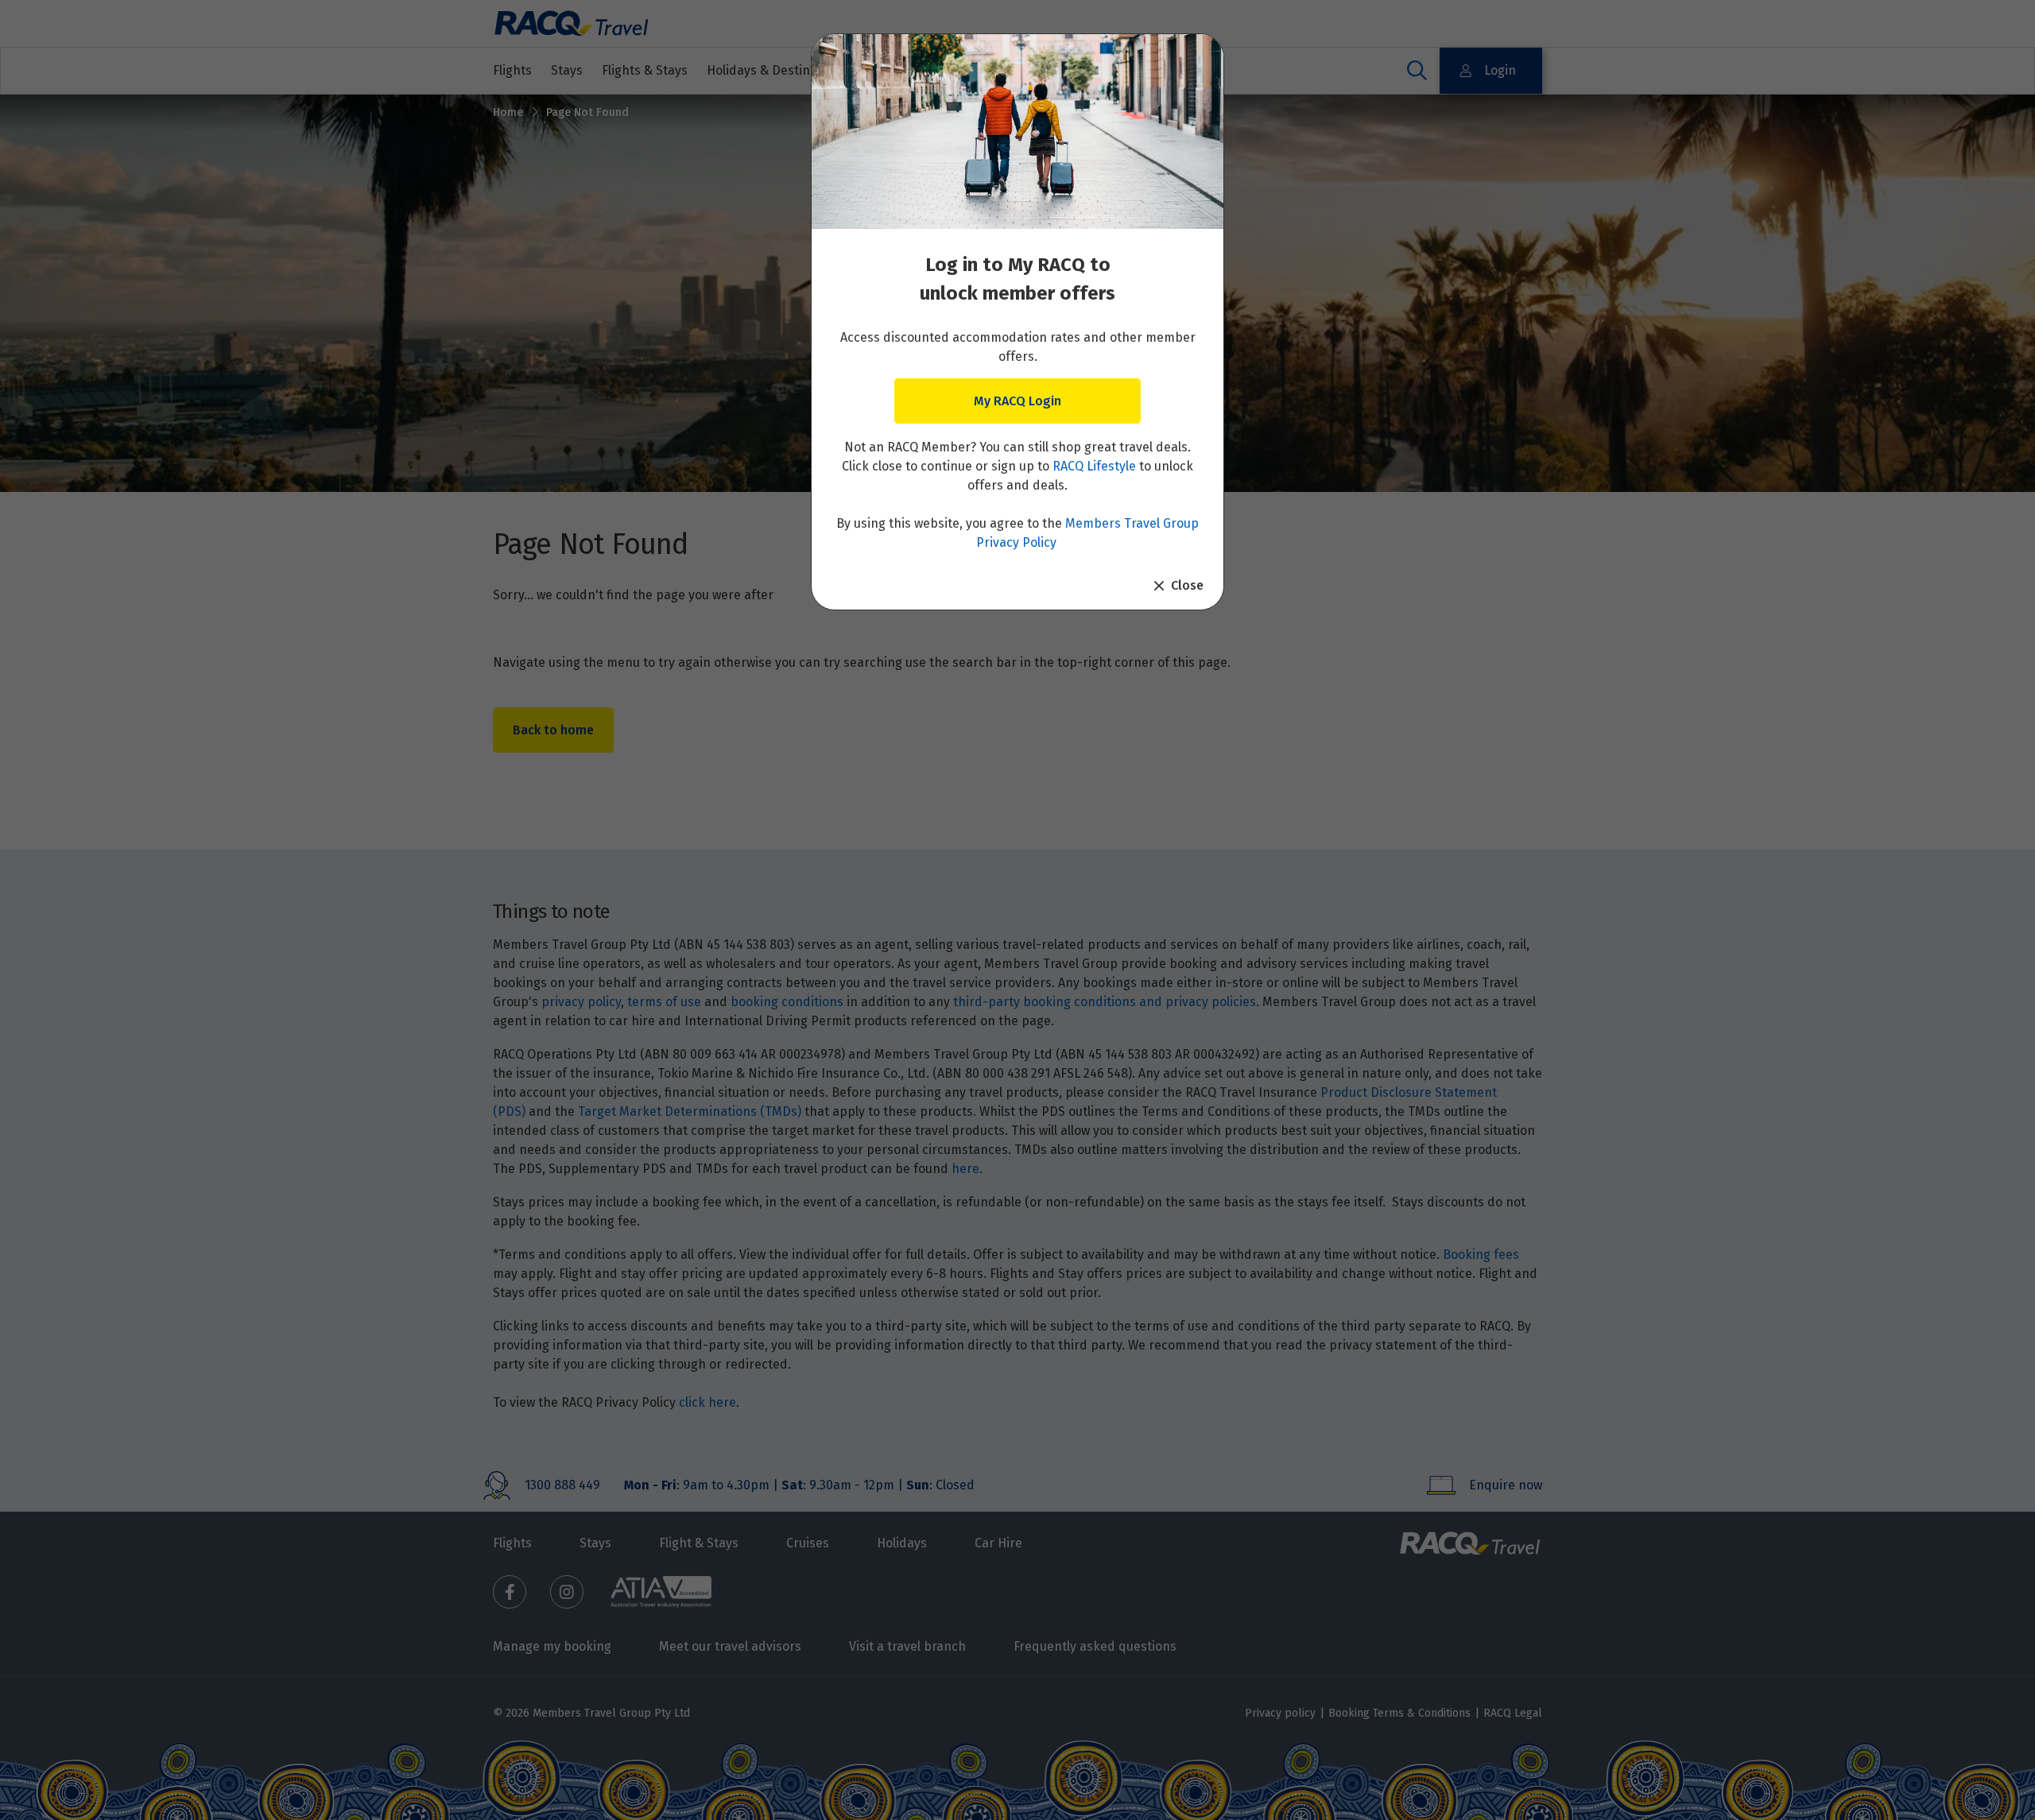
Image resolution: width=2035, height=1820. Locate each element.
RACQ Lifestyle (1094, 466)
